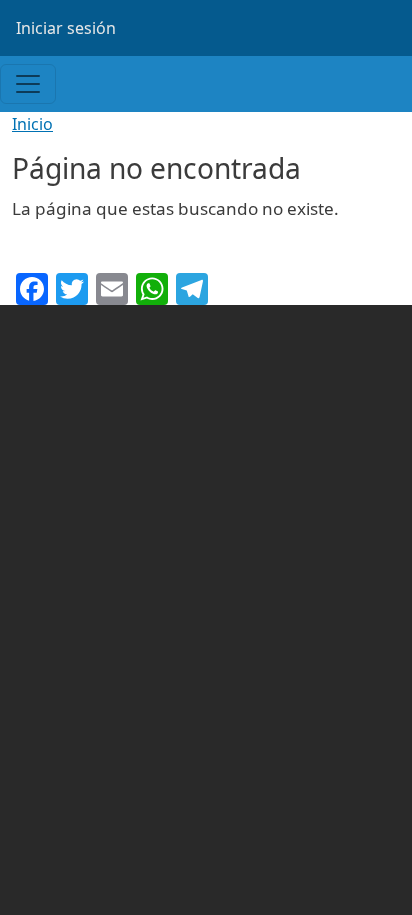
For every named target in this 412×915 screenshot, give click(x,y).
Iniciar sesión (66, 28)
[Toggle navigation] (28, 84)
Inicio (32, 124)
